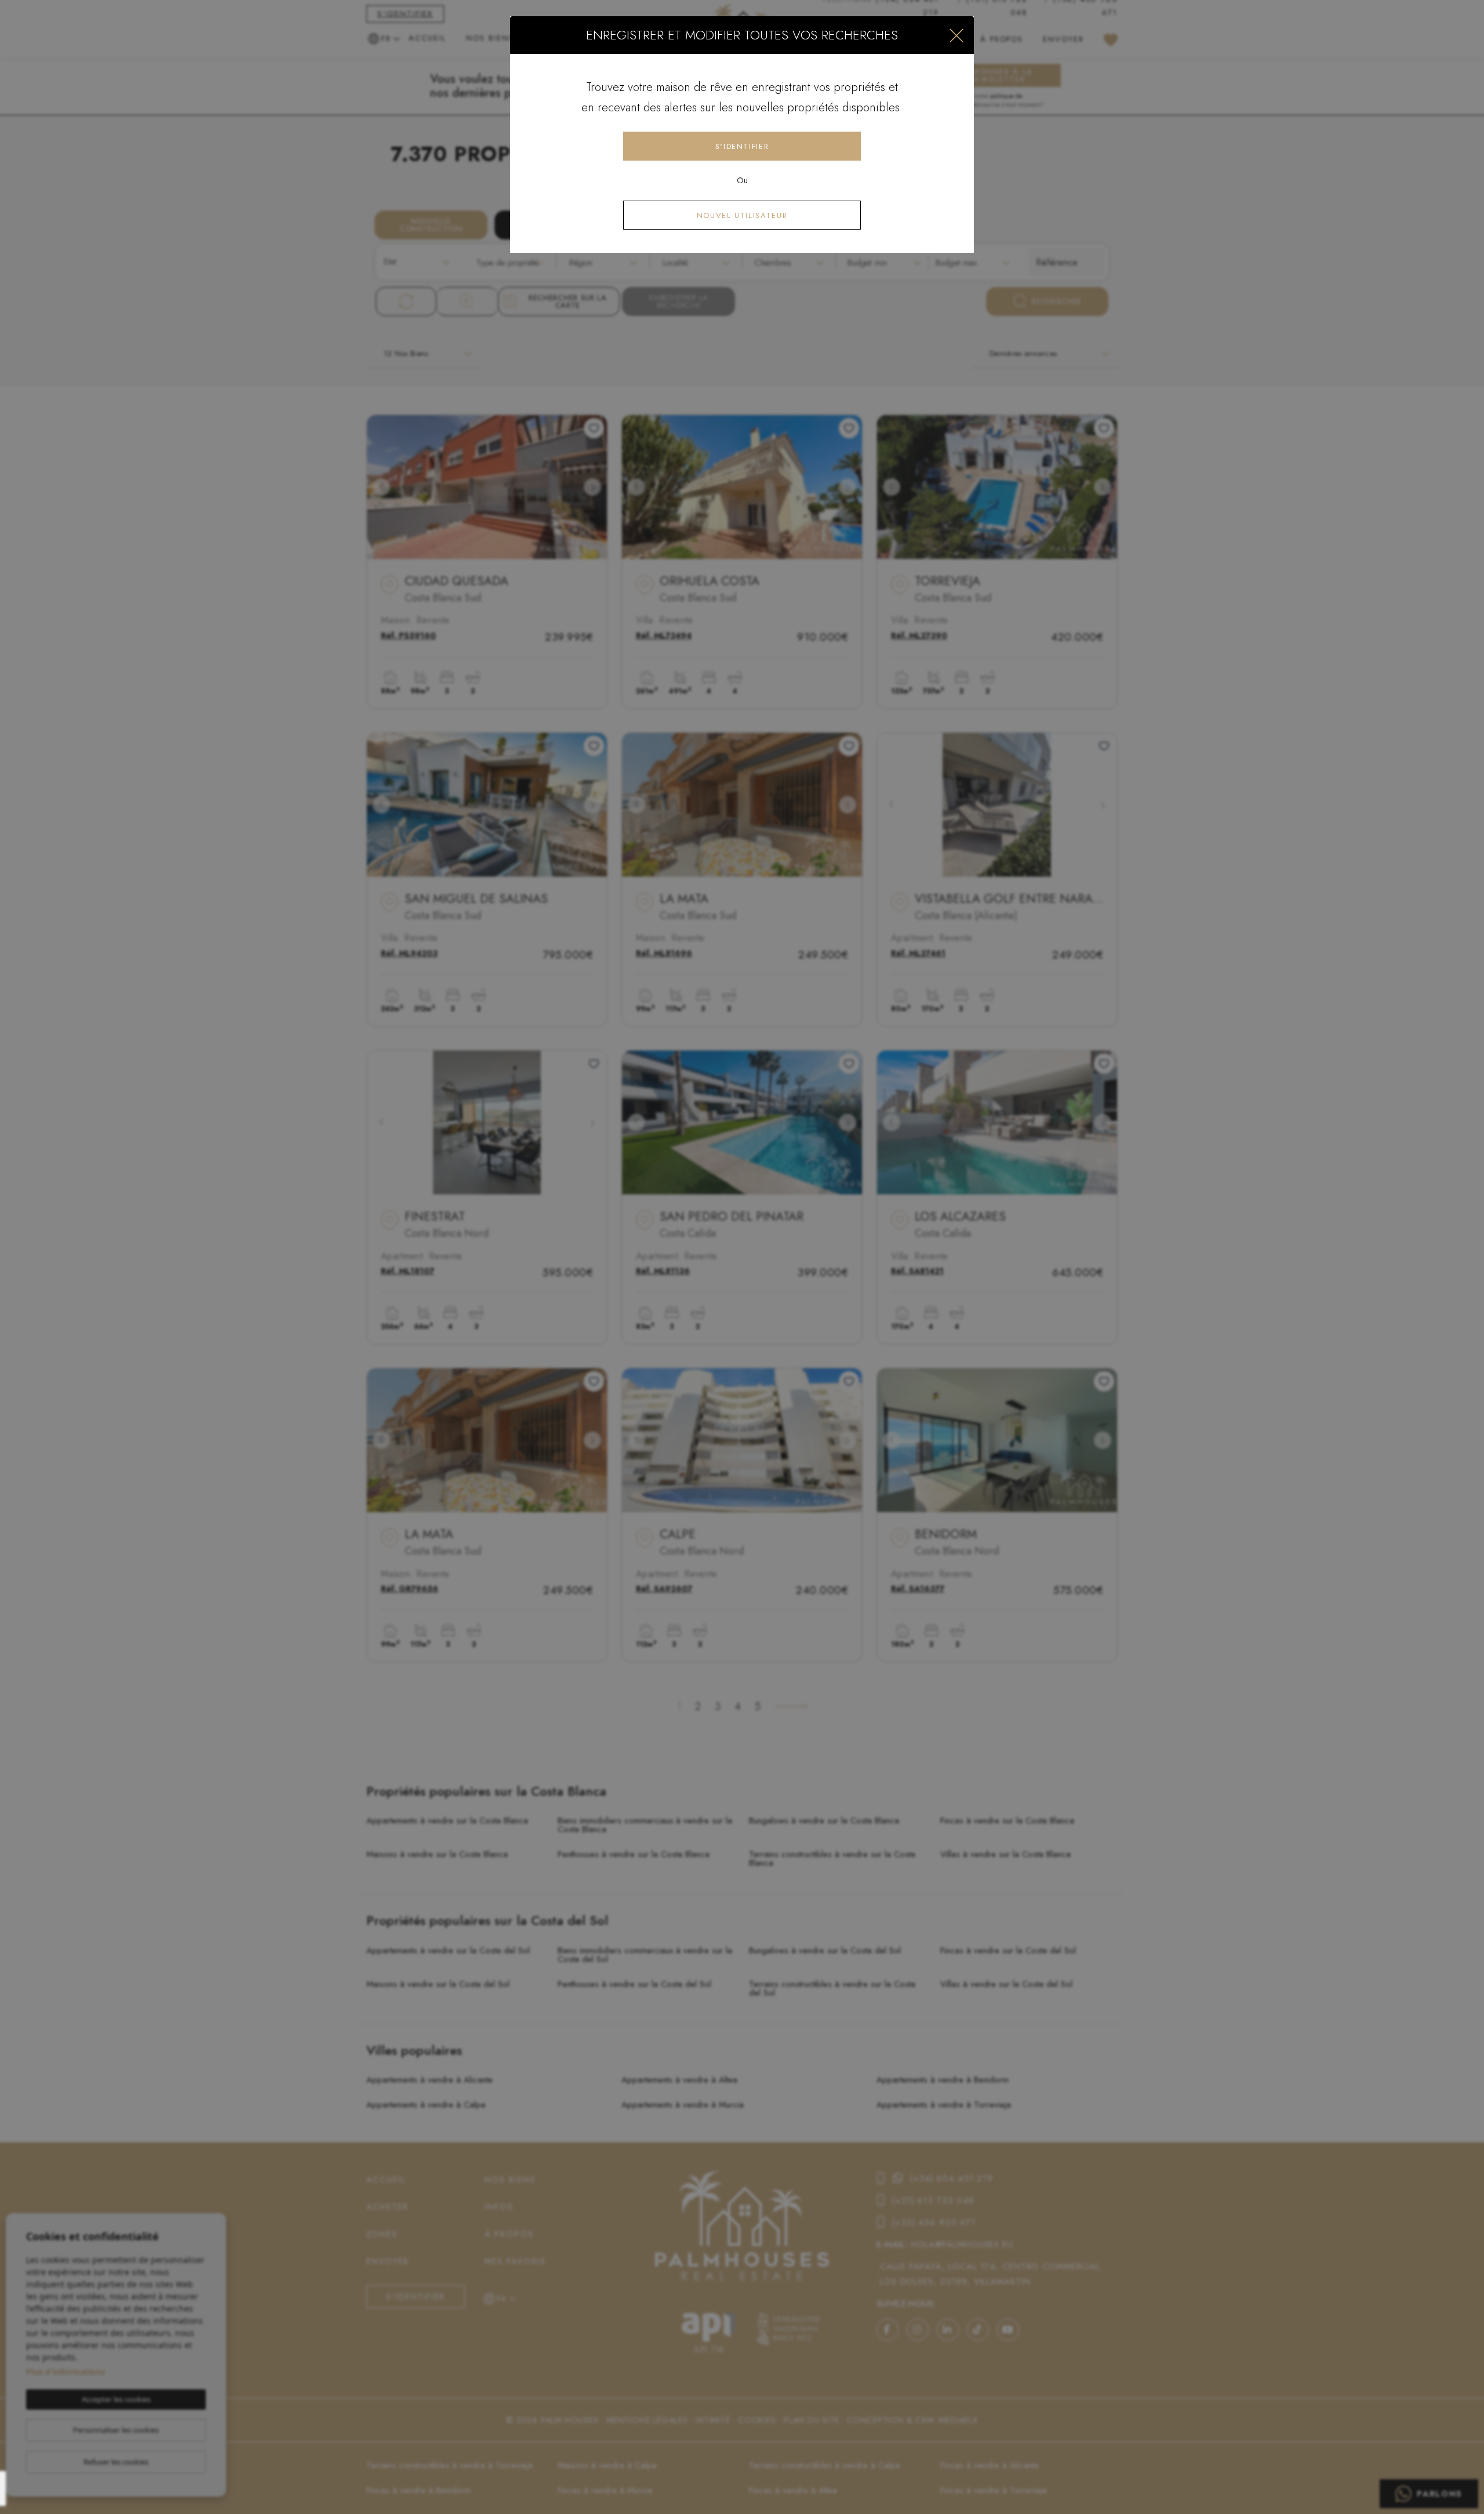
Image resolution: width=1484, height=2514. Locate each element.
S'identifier (742, 146)
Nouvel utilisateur (742, 215)
